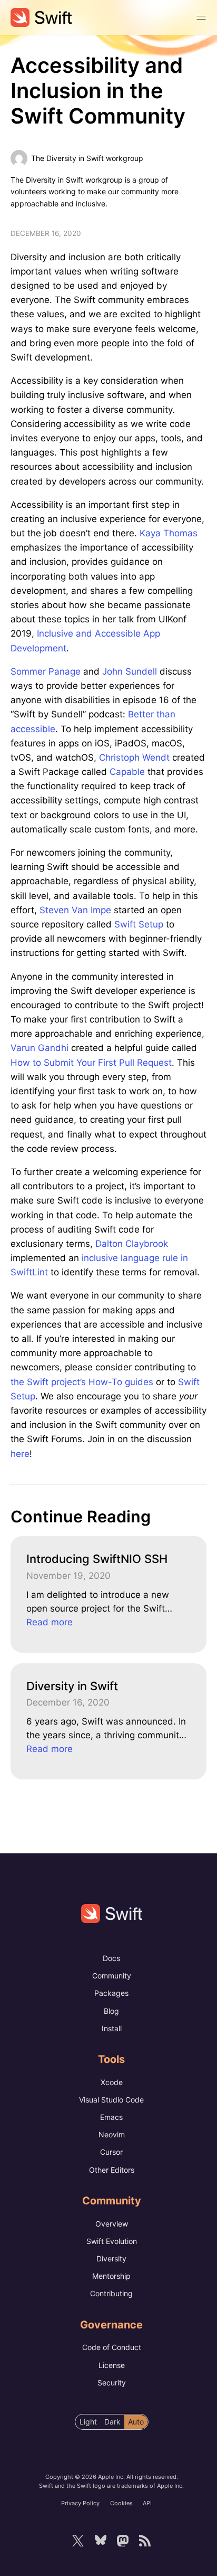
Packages (111, 1993)
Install (112, 2028)
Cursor (111, 2152)
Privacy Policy (80, 2503)
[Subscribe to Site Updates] (145, 2541)
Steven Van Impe (75, 910)
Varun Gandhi (40, 1048)
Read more (50, 1622)
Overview (112, 2224)
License (112, 2365)
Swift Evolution (112, 2241)
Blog (111, 2011)
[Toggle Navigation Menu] (201, 17)
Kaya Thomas (169, 533)
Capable (127, 772)
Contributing (111, 2293)
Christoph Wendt (134, 757)
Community (112, 1976)
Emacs (111, 2117)
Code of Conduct (112, 2347)
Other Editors (112, 2170)
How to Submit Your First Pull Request (91, 1063)
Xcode (112, 2082)
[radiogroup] (112, 2422)
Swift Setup (139, 924)
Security (112, 2383)
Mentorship (111, 2276)
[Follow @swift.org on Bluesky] (100, 2541)
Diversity (111, 2258)
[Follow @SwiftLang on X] (78, 2541)
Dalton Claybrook (132, 1244)
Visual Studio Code (111, 2100)
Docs (111, 1958)
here (20, 1454)
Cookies (121, 2503)
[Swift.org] (41, 17)
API (147, 2503)
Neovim (112, 2134)
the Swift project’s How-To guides (82, 1382)
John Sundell (130, 671)
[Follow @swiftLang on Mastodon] (123, 2541)
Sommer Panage (46, 671)
